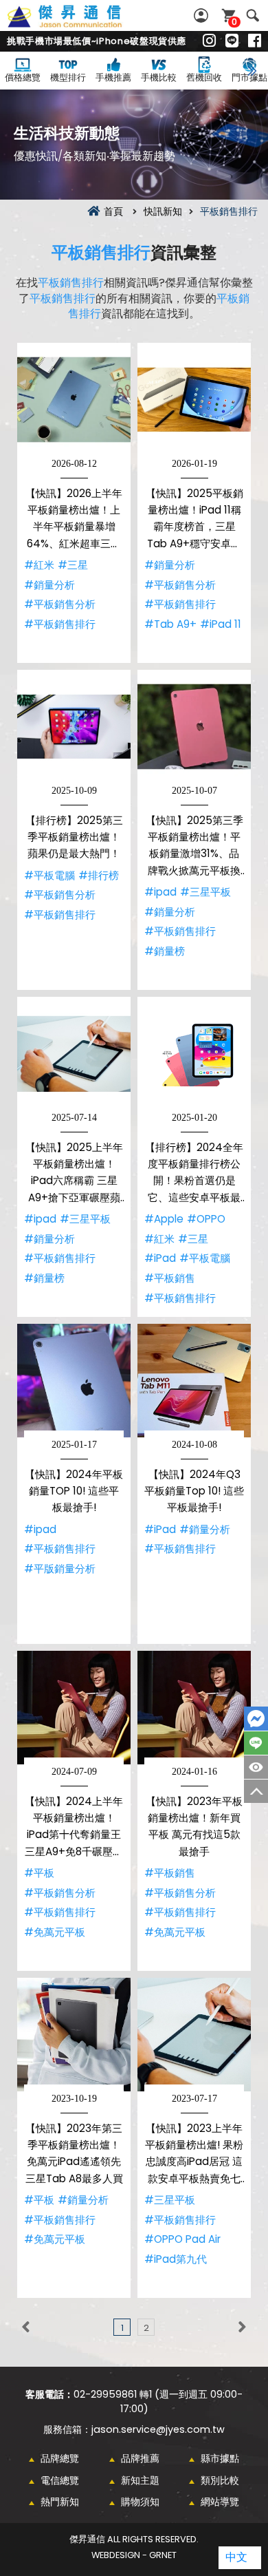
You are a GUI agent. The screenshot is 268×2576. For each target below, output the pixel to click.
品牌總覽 (60, 2458)
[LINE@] (232, 41)
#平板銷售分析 (60, 604)
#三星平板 (205, 892)
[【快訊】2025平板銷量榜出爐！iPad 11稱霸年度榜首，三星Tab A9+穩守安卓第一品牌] (194, 400)
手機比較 (159, 77)
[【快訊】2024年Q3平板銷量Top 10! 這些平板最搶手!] (194, 1381)
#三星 (73, 565)
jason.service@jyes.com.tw (158, 2429)
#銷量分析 (49, 585)
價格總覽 (23, 77)
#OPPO (206, 1219)
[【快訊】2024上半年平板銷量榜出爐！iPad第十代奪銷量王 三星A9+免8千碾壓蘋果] (74, 1708)
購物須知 (140, 2502)
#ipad (160, 892)
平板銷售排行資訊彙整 (80, 24)
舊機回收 (204, 77)
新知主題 (140, 2480)
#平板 (39, 1873)
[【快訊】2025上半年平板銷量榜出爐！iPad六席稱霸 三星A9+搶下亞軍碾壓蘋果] (74, 1054)
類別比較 (220, 2480)
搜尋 (253, 15)
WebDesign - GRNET (134, 2555)
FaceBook (256, 1719)
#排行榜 (99, 875)
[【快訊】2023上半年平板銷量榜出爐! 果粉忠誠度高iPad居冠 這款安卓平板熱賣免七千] (194, 2035)
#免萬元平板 (55, 1932)
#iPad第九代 (176, 2259)
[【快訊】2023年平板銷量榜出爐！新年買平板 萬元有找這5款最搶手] (194, 1708)
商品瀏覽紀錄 (256, 1767)
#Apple (164, 1219)
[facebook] (255, 41)
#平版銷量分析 (60, 1569)
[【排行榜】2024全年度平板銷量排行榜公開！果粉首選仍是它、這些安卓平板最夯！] (194, 1054)
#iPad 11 (221, 624)
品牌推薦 (140, 2458)
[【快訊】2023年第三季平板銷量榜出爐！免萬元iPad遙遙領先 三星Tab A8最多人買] (74, 2035)
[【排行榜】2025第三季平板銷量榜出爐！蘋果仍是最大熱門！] (74, 727)
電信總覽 (60, 2480)
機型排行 (68, 77)
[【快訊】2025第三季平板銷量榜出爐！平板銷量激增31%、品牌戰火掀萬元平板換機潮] (194, 727)
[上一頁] (26, 2327)
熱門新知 (60, 2502)
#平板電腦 (49, 875)
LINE (256, 1743)
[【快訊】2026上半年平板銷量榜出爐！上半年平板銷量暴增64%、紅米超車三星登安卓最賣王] (74, 400)
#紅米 (39, 565)
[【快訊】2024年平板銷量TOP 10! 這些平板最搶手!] (74, 1381)
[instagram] (209, 41)
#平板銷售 (170, 1278)
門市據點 (249, 77)
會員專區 (203, 15)
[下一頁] (242, 2327)
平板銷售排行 (101, 252)
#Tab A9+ (170, 624)
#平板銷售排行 (60, 624)
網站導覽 (220, 2502)
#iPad (160, 1258)
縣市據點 (220, 2458)
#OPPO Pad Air (182, 2239)
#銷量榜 (165, 951)
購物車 (234, 22)
